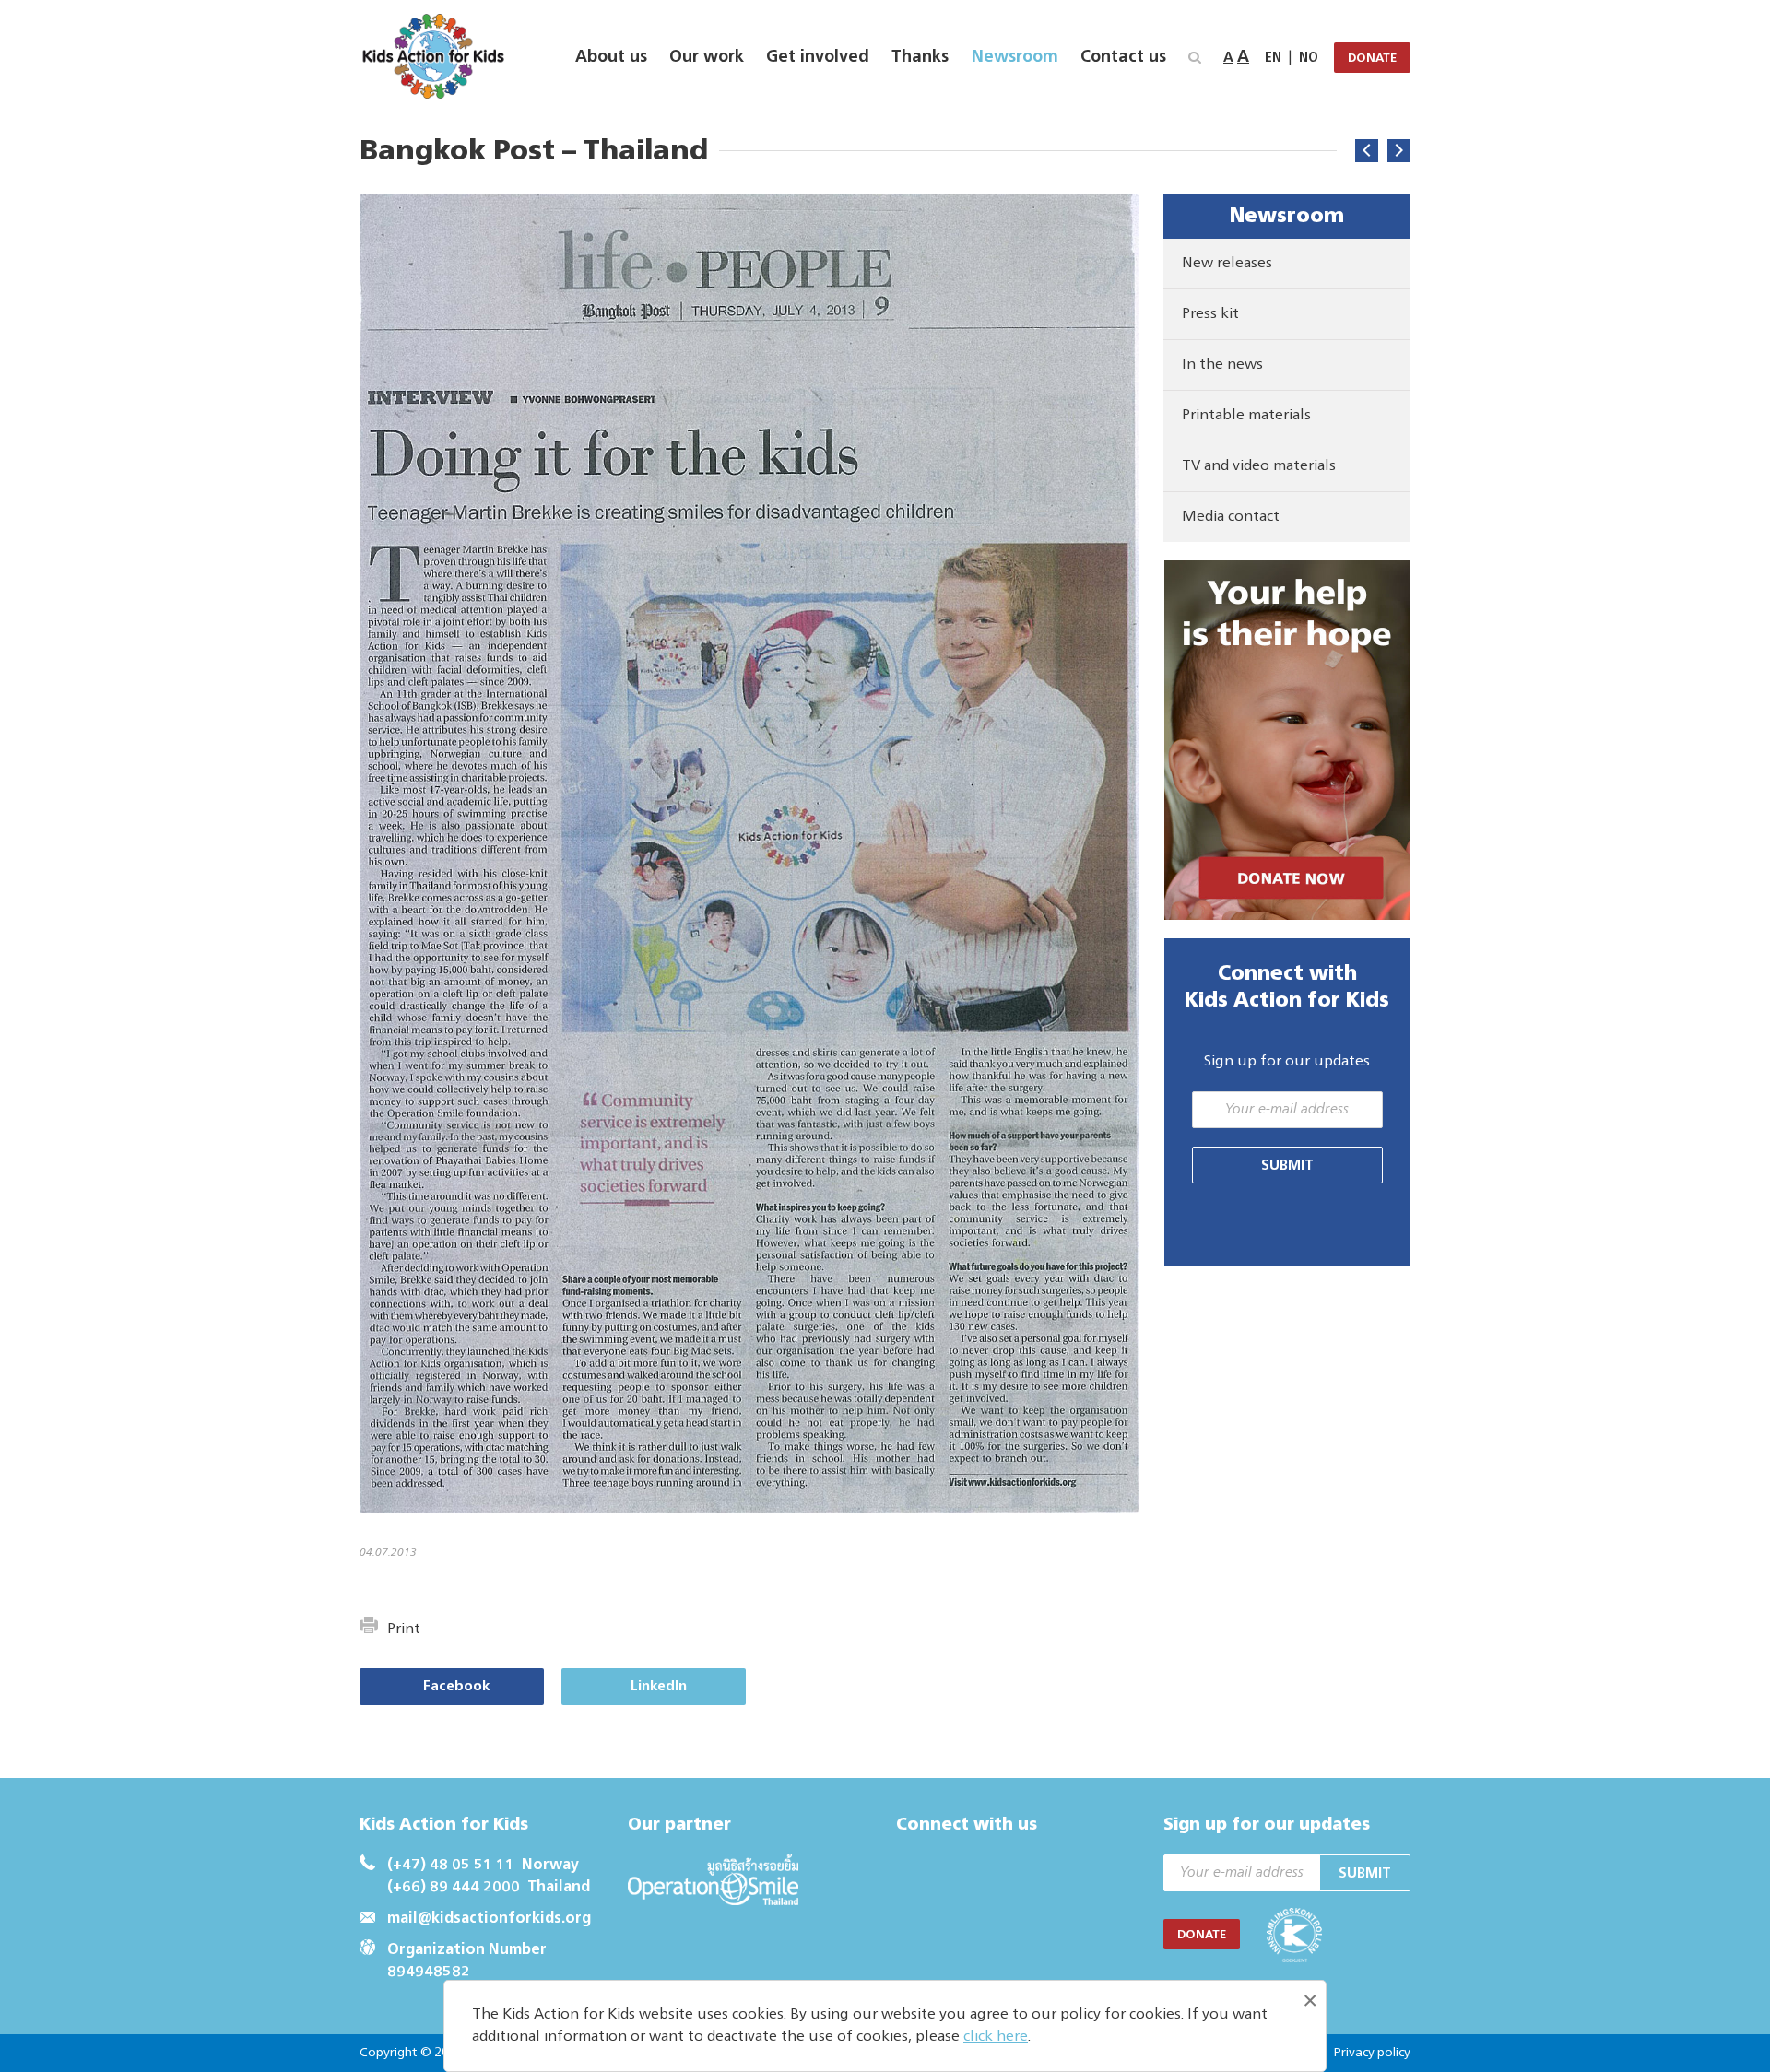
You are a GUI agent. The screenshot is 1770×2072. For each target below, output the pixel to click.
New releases (1227, 264)
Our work (707, 57)
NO (1309, 58)
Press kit (1210, 314)
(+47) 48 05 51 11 (451, 1866)
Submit (1287, 1165)
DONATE (1372, 59)
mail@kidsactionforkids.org (489, 1919)
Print (404, 1630)
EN (1273, 58)
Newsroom (1015, 57)
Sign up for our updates (1287, 1062)
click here (996, 2037)
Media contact (1231, 517)
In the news (1222, 365)
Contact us (1123, 57)
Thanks (920, 57)
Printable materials (1246, 416)
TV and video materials (1259, 466)
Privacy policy (1372, 2053)
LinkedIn (659, 1686)
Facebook (456, 1686)
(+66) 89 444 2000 (454, 1888)
